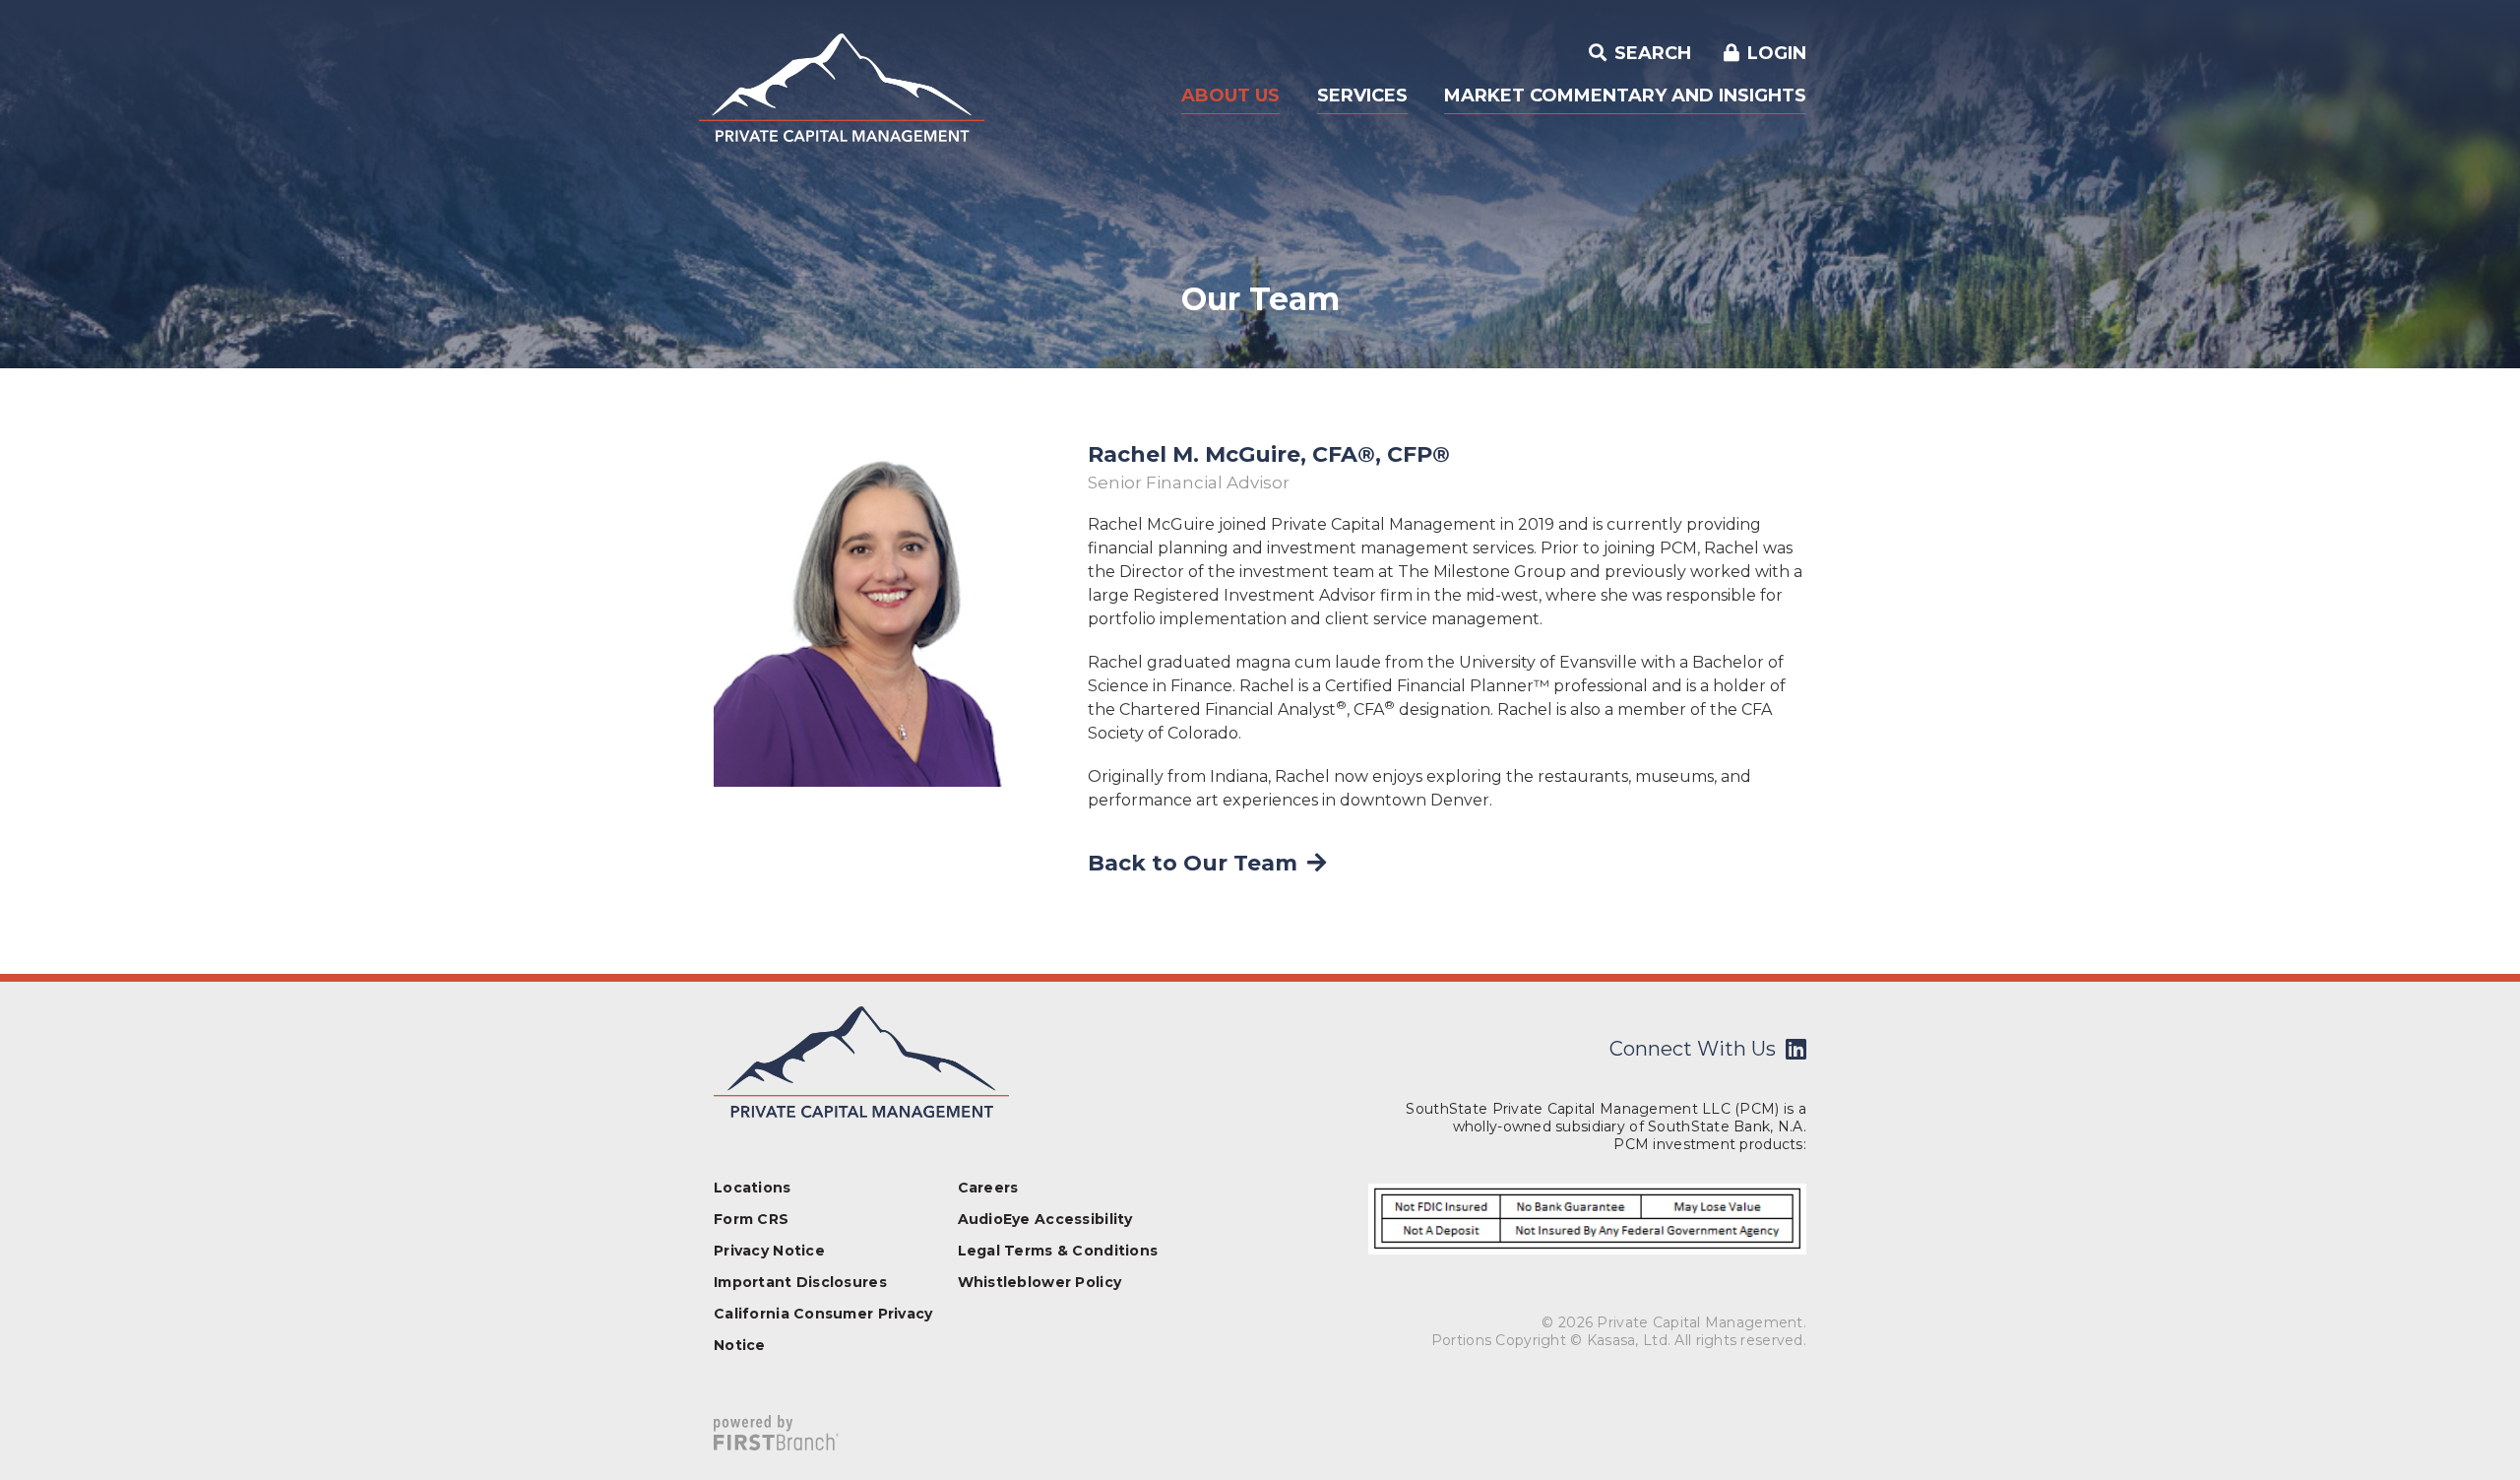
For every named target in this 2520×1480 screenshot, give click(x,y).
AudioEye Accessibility (1045, 1219)
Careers (988, 1188)
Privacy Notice (769, 1251)
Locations (753, 1188)
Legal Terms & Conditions (1058, 1251)
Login (1777, 53)
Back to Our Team (1193, 863)
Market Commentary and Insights (1625, 96)
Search (1650, 53)
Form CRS (751, 1219)
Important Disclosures (800, 1282)
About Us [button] (1230, 96)
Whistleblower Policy (1040, 1282)
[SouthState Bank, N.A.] (842, 86)
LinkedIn (1796, 1049)
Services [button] (1362, 96)
